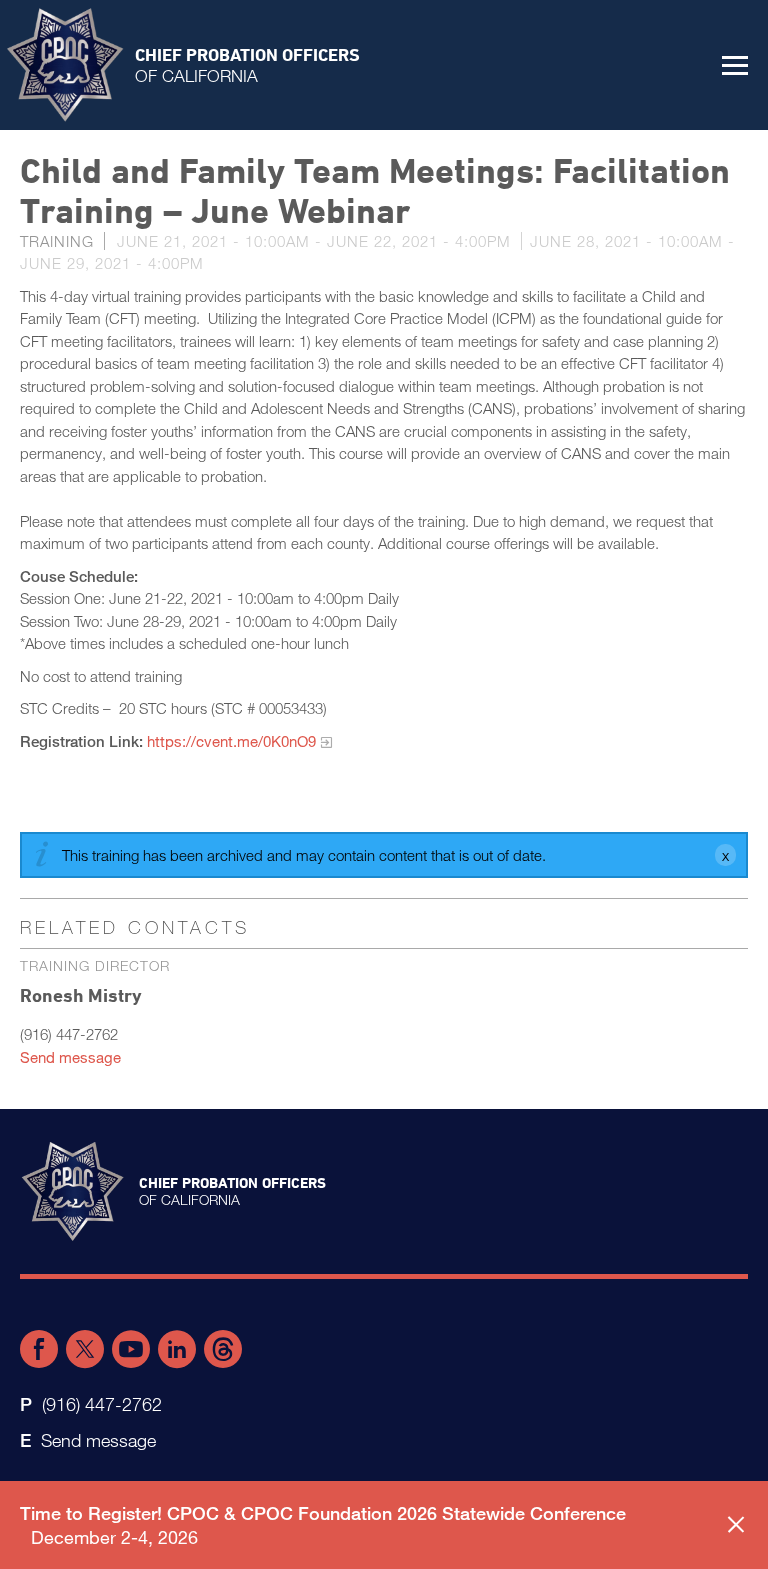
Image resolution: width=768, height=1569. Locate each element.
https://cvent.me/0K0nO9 (231, 741)
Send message (70, 1057)
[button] (735, 65)
